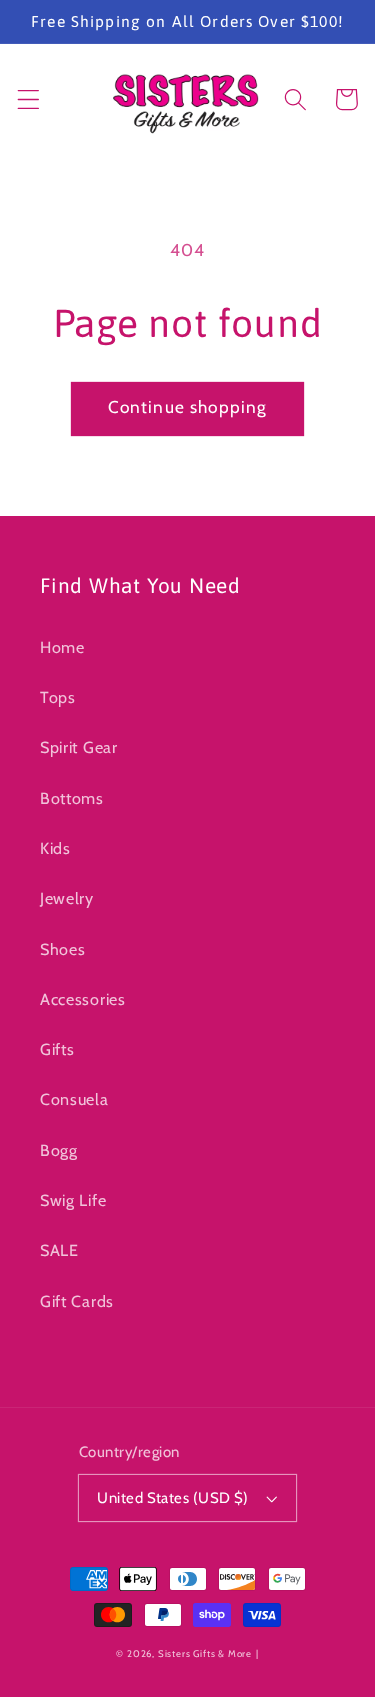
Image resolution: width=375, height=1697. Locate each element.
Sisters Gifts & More (205, 1653)
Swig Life (73, 1200)
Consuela (74, 1099)
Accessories (83, 999)
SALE (59, 1250)
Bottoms (72, 798)
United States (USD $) (173, 1498)
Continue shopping (188, 406)
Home (62, 647)
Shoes (62, 949)
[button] (28, 99)
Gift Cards (77, 1301)
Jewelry (67, 898)
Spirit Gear (79, 747)
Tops (58, 697)
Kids (55, 848)
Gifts (57, 1049)
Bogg (59, 1150)
